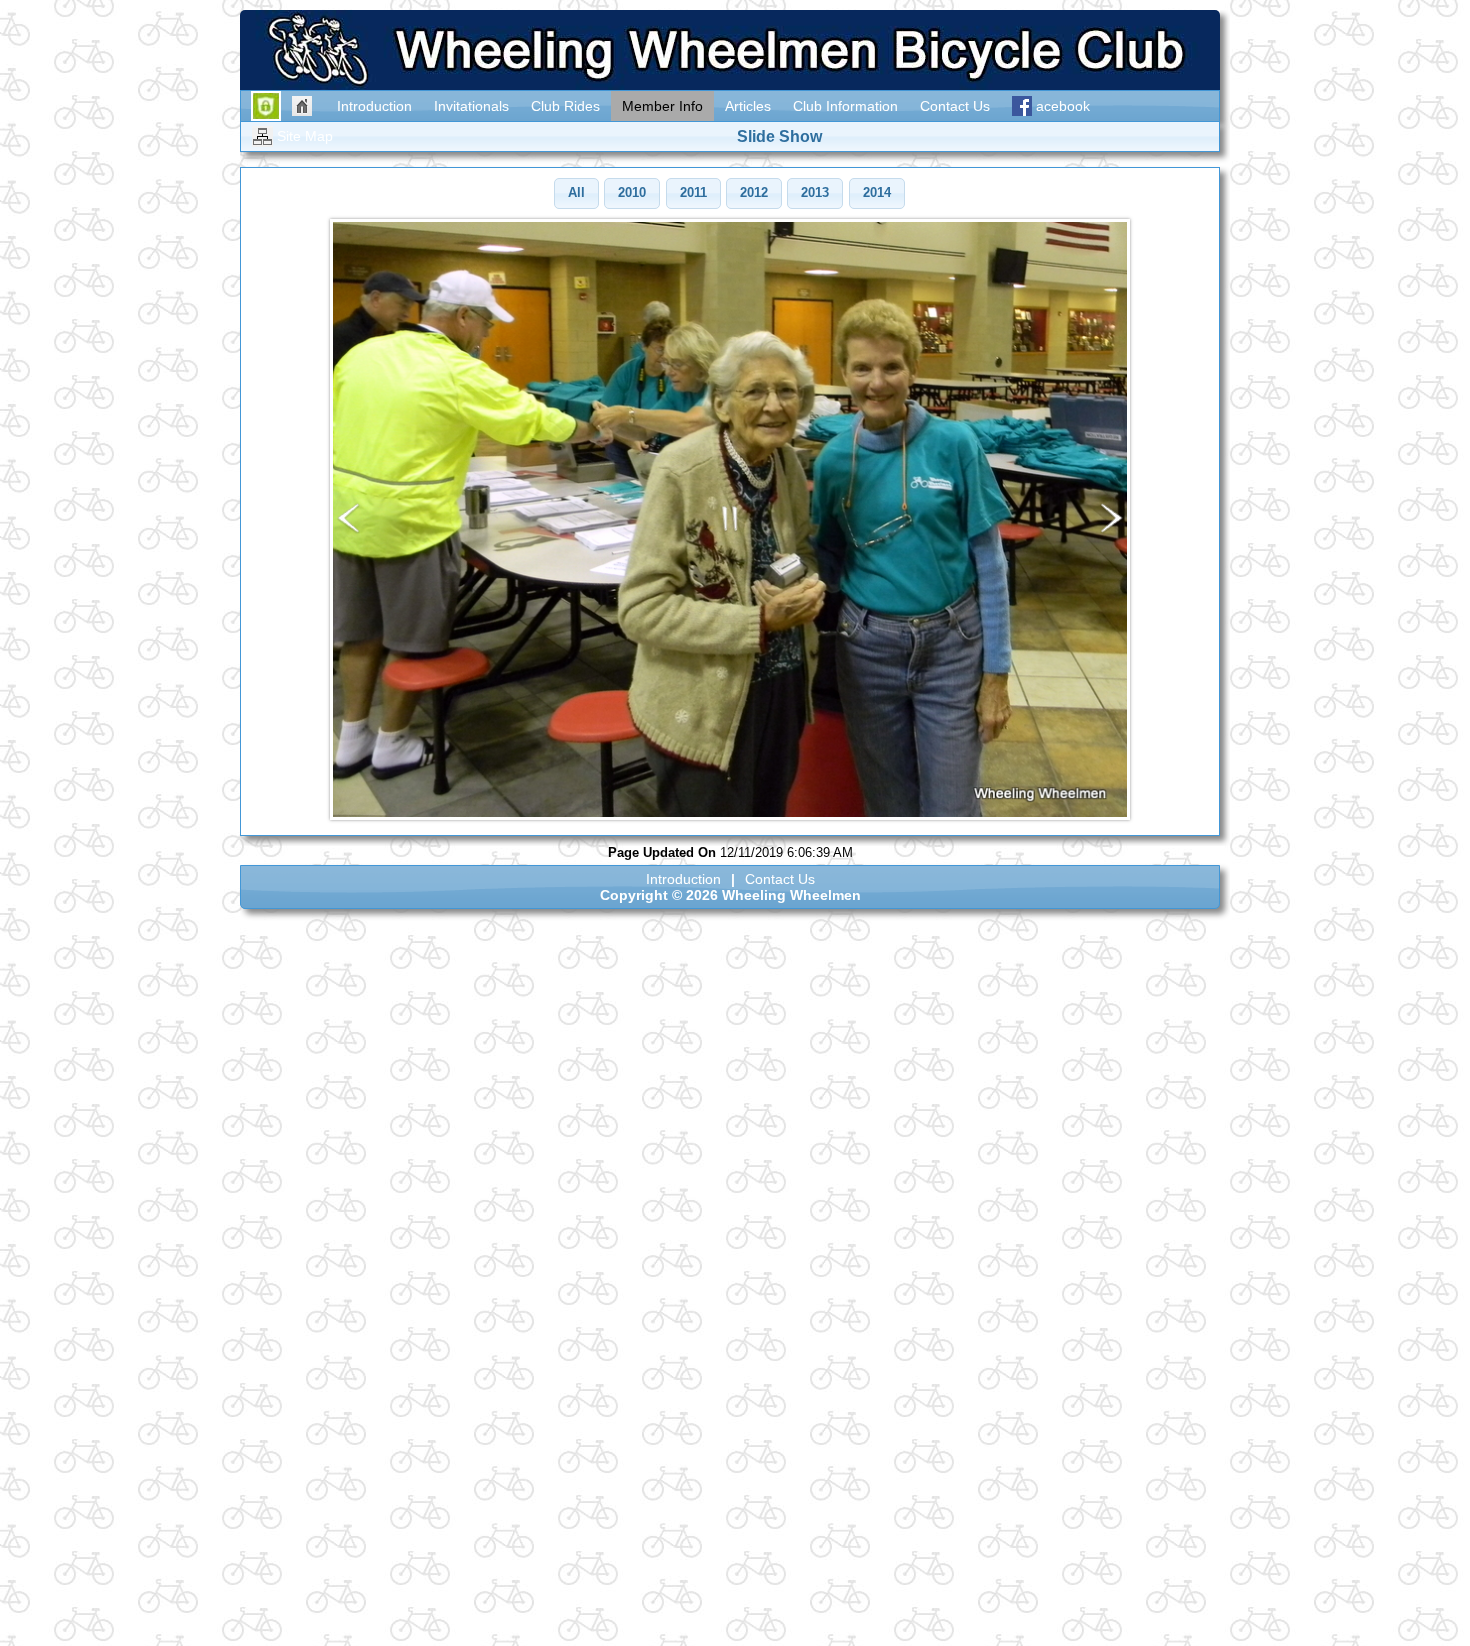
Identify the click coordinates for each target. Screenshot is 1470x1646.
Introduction (683, 879)
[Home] (303, 106)
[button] (576, 193)
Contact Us (780, 879)
